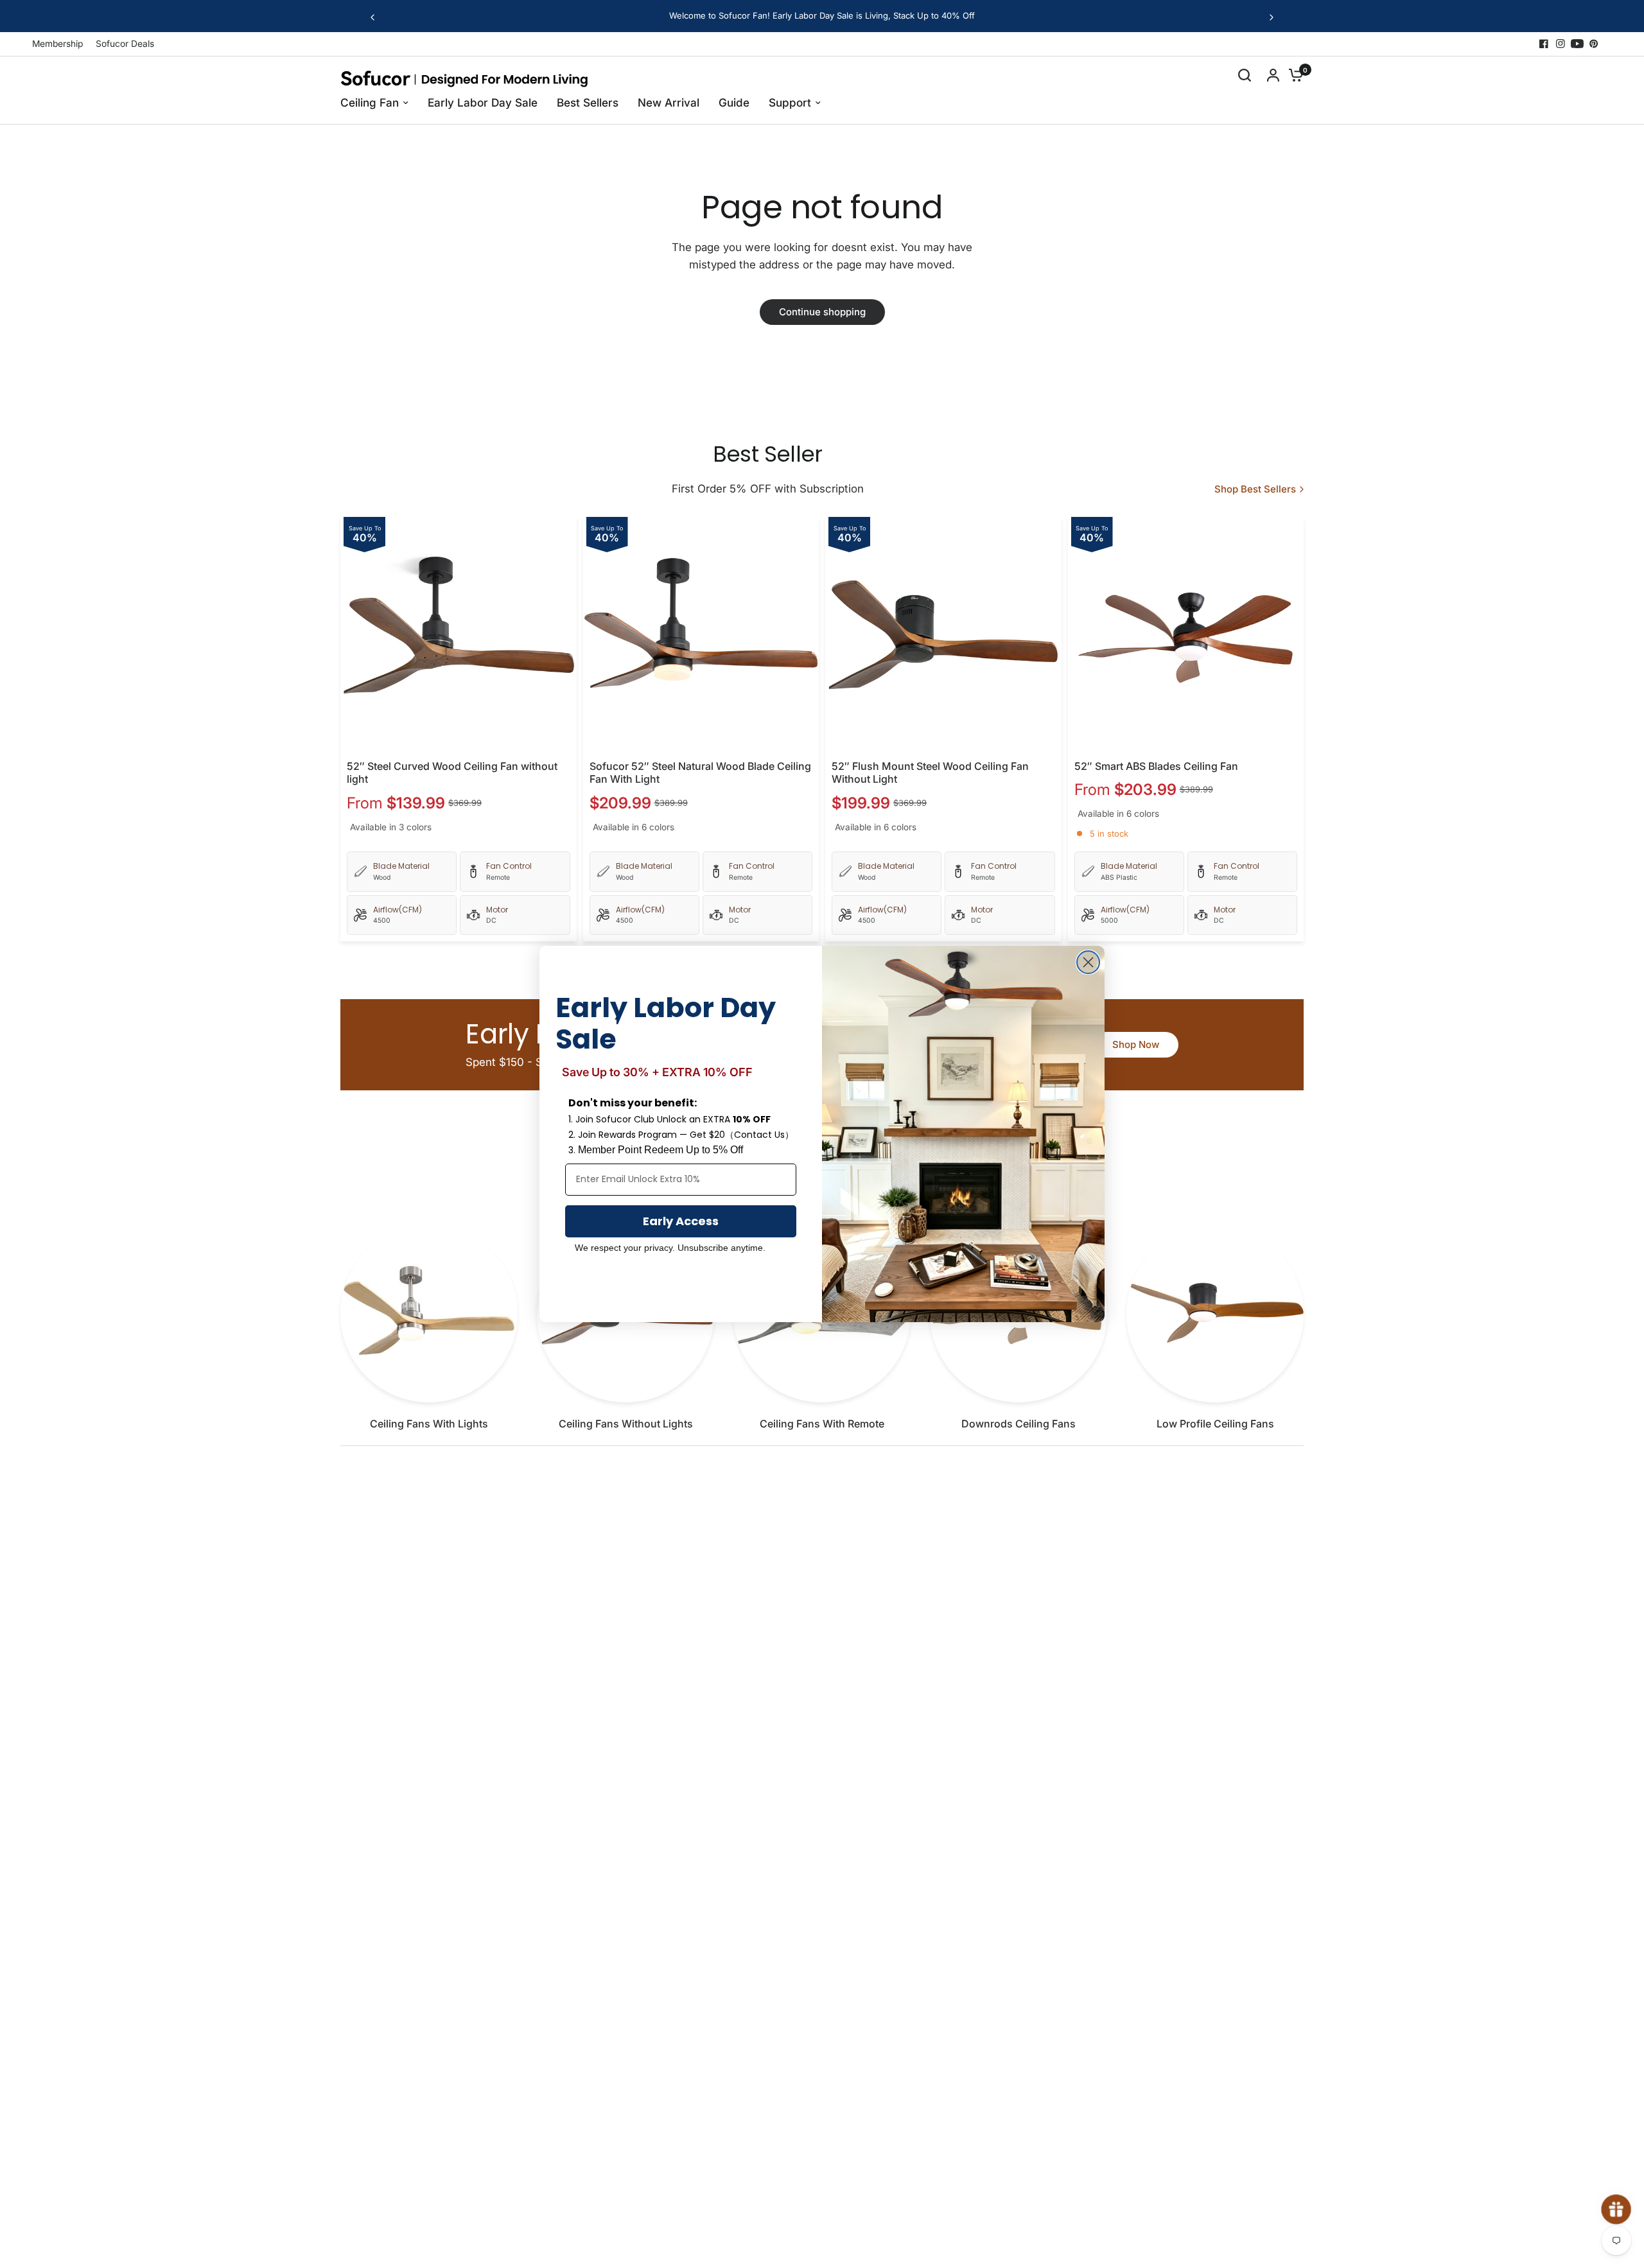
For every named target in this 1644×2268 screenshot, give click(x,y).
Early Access (681, 1221)
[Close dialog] (1088, 962)
